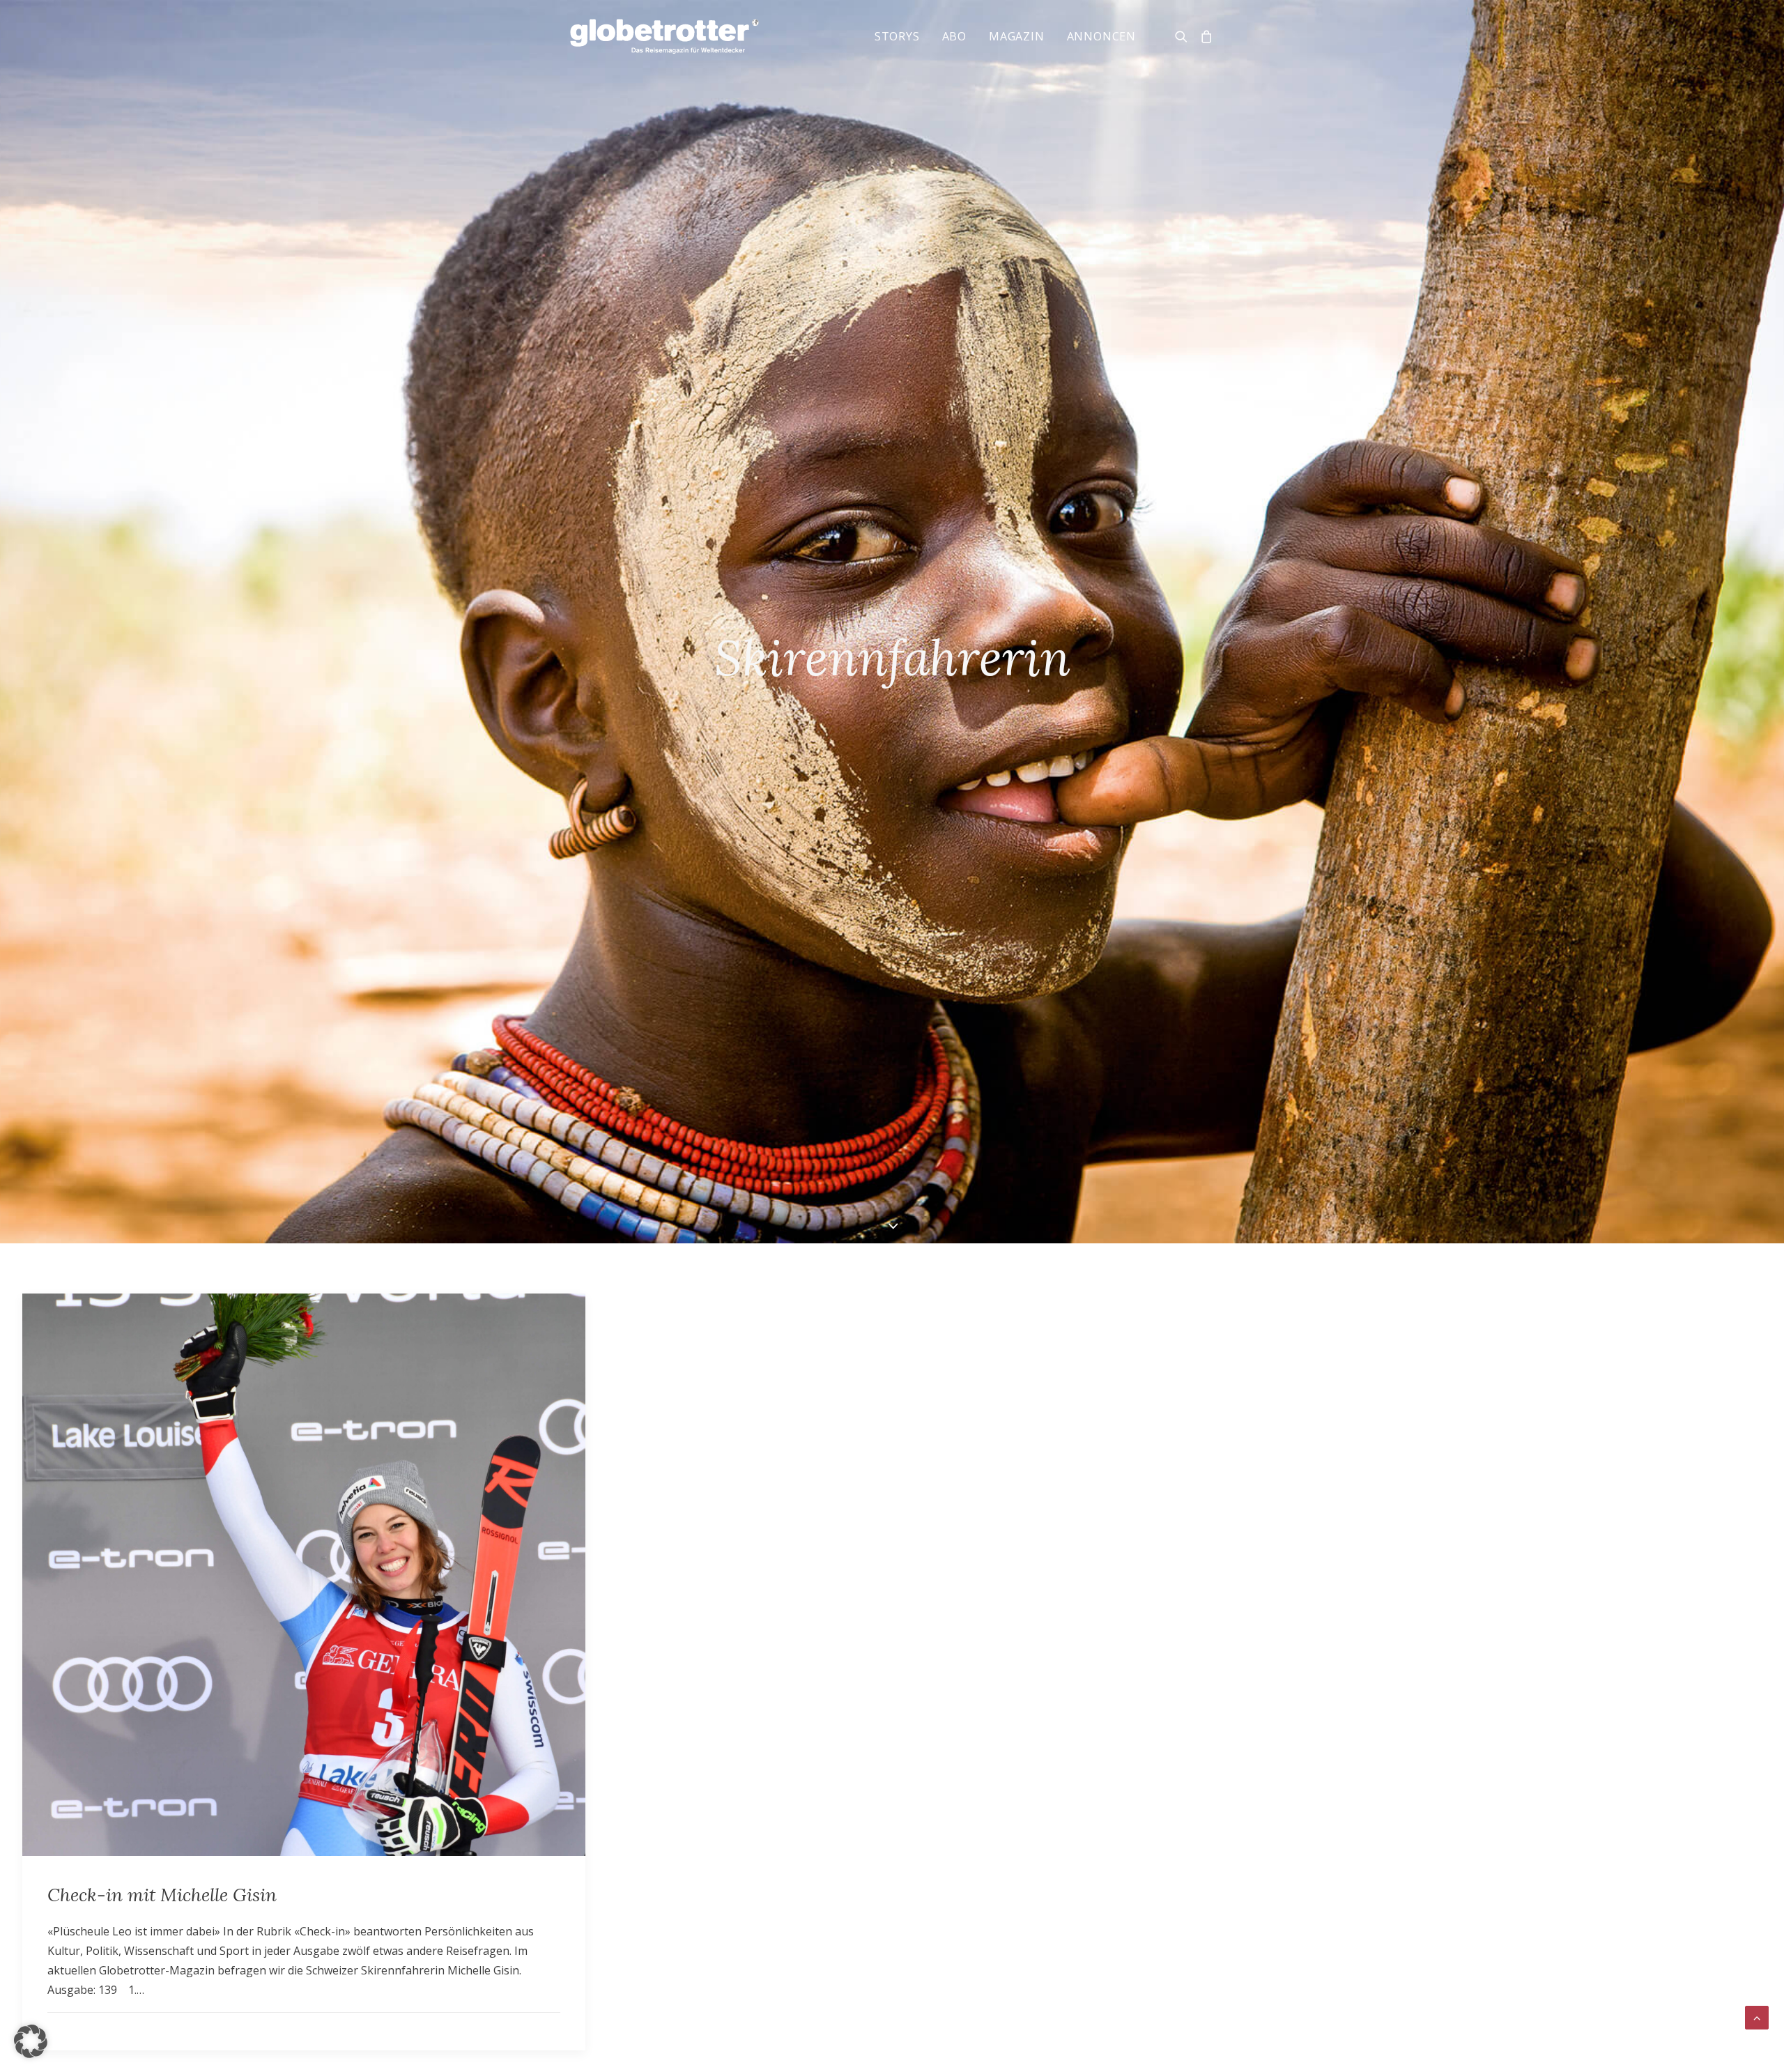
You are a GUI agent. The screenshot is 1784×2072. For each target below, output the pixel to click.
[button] (31, 2041)
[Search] (1184, 36)
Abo (954, 36)
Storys (897, 36)
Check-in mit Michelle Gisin (162, 1895)
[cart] (1204, 36)
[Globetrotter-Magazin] (664, 36)
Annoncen (1101, 36)
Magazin (1017, 36)
